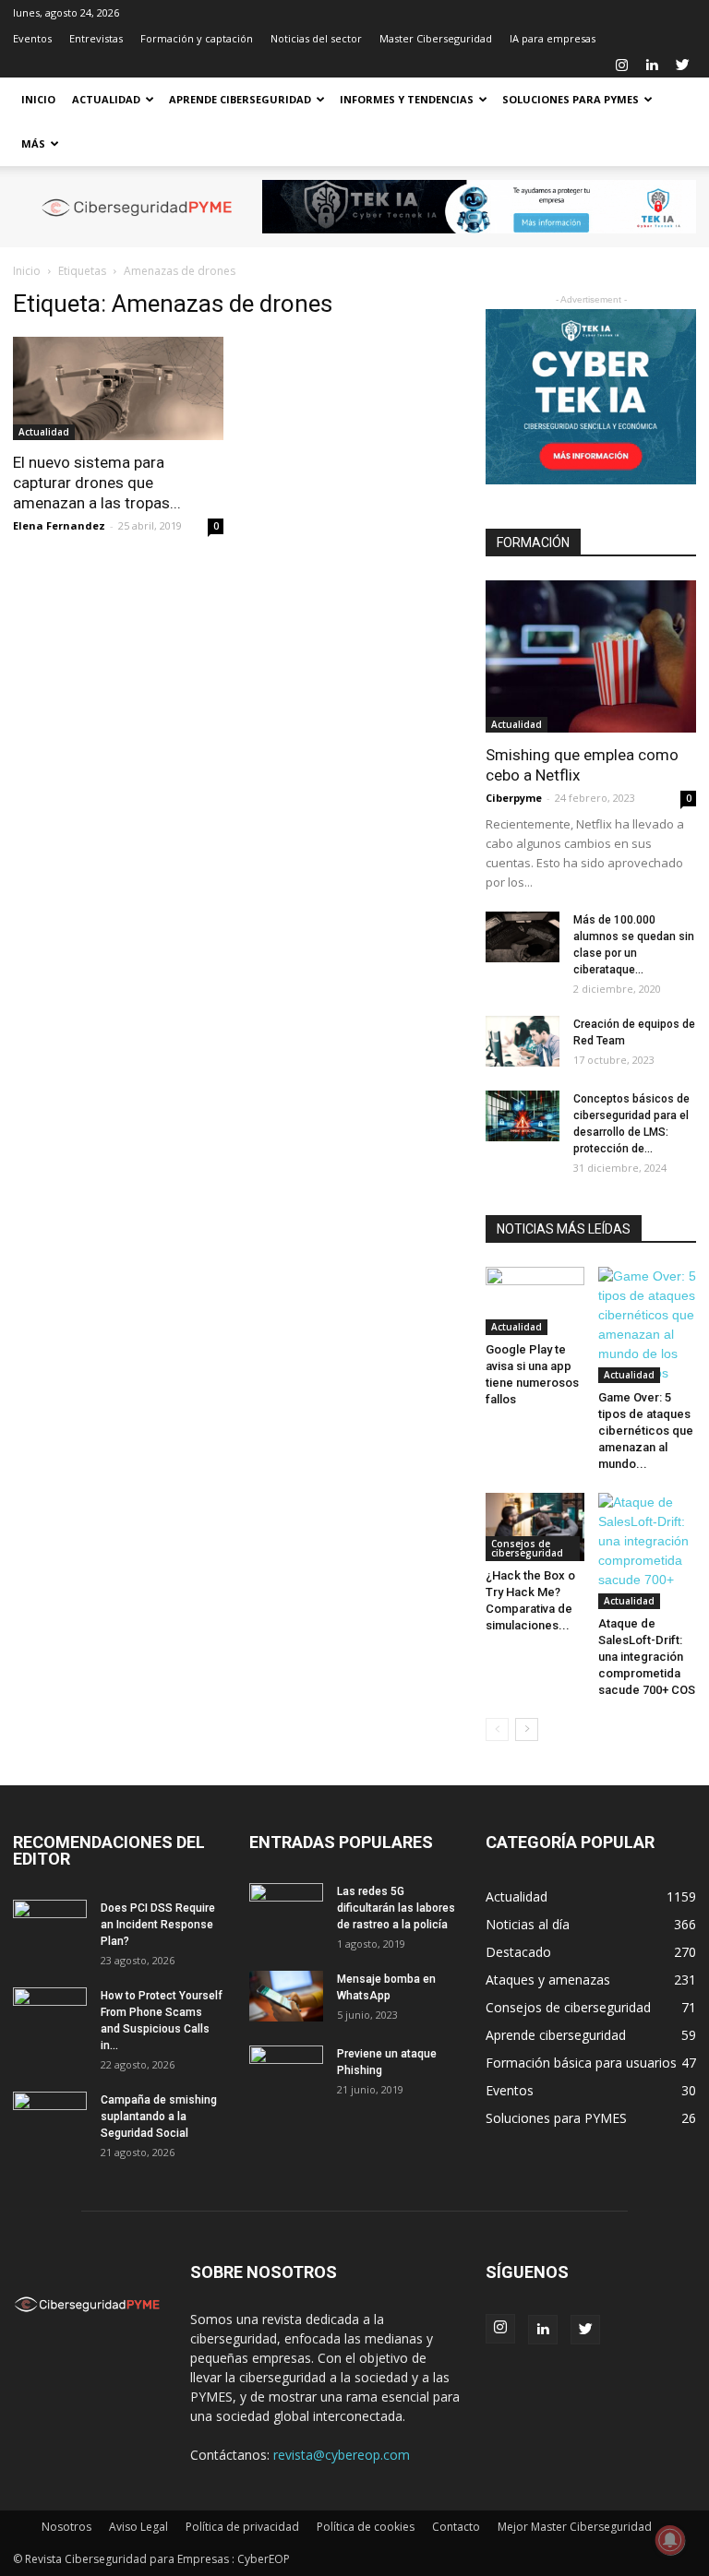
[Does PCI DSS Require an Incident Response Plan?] (50, 1926)
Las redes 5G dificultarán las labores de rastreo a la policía (396, 1908)
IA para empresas (553, 38)
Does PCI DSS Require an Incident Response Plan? (158, 1925)
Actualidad (106, 99)
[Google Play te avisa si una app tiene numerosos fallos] (535, 1300)
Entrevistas (96, 38)
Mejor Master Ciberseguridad (575, 2527)
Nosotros (66, 2527)
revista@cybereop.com (342, 2455)
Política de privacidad (242, 2527)
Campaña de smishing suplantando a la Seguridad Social (159, 2117)
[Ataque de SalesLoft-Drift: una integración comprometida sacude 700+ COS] (648, 1551)
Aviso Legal (138, 2527)
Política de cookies (366, 2527)
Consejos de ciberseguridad (527, 1548)
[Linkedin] (652, 65)
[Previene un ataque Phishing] (286, 2071)
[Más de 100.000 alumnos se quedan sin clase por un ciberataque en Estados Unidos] (523, 937)
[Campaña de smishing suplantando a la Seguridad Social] (50, 2117)
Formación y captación (197, 38)
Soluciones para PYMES (571, 99)
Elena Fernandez (59, 525)
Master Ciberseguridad (436, 38)
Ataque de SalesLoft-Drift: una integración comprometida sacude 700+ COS (647, 1657)
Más (33, 143)
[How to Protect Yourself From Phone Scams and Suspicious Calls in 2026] (50, 2013)
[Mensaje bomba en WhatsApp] (286, 1996)
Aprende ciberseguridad (240, 99)
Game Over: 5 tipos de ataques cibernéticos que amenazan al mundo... (646, 1431)
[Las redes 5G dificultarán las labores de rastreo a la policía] (286, 1909)
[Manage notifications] (670, 2540)
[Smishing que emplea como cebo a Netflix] (591, 656)
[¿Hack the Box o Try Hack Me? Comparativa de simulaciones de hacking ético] (535, 1527)
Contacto (456, 2527)
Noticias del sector (316, 38)
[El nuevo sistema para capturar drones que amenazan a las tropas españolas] (118, 388)
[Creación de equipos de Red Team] (523, 1041)
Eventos (32, 38)
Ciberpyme (514, 798)
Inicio (38, 99)
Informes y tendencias (407, 99)
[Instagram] (621, 65)
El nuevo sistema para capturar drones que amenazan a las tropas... (97, 483)
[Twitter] (682, 65)
